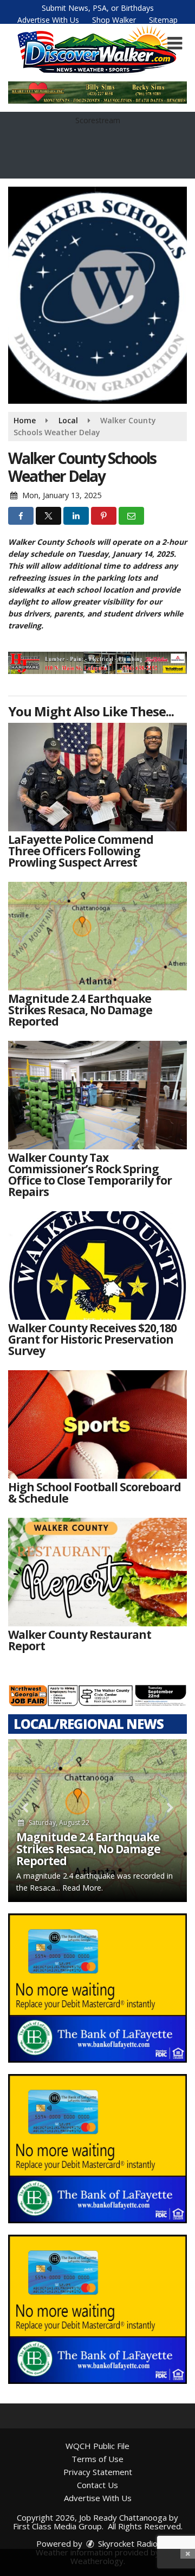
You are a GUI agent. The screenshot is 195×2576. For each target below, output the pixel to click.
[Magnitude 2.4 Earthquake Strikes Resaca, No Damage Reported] (97, 936)
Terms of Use (97, 2459)
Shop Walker (114, 20)
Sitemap (163, 20)
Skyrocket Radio (127, 2543)
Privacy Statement (98, 2472)
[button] (175, 43)
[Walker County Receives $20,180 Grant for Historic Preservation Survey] (97, 1265)
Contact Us (97, 2485)
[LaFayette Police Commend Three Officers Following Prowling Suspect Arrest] (97, 777)
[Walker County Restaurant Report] (97, 1572)
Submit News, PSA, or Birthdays (98, 8)
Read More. (83, 1888)
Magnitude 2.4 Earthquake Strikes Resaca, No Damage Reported (88, 1849)
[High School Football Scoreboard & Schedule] (97, 1424)
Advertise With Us (48, 20)
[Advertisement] (97, 663)
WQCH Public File (97, 2446)
